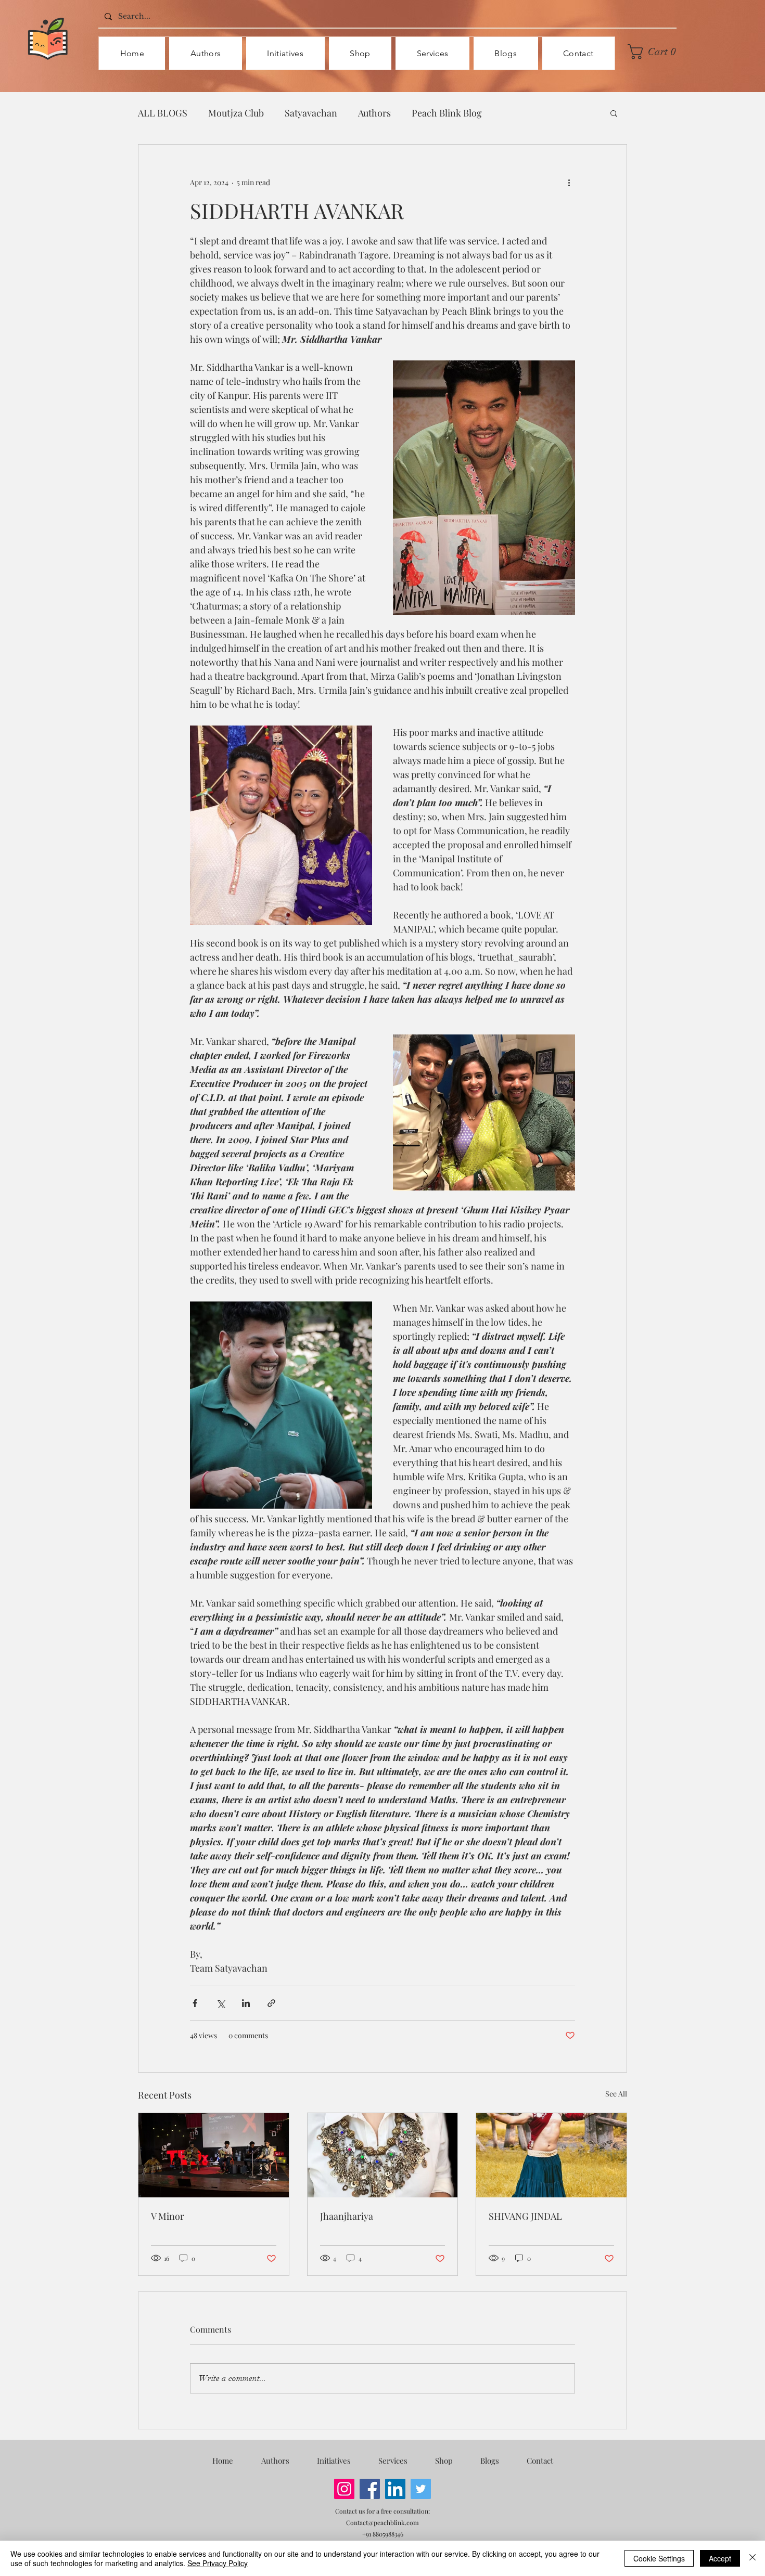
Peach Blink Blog (447, 113)
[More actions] (569, 182)
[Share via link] (271, 2003)
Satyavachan (311, 113)
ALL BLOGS (163, 113)
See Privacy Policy (218, 2563)
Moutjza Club (236, 113)
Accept (720, 2558)
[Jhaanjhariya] (383, 2155)
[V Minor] (214, 2155)
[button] (655, 52)
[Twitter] (421, 2489)
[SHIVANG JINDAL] (551, 2155)
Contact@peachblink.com (382, 2522)
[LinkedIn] (395, 2489)
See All (616, 2094)
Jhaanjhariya (347, 2216)
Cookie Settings (659, 2558)
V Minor (168, 2216)
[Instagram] (344, 2489)
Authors (374, 113)
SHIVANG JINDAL (525, 2216)
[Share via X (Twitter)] (220, 2003)
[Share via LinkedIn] (246, 2003)
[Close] (753, 2558)
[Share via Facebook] (195, 2003)
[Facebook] (370, 2489)
